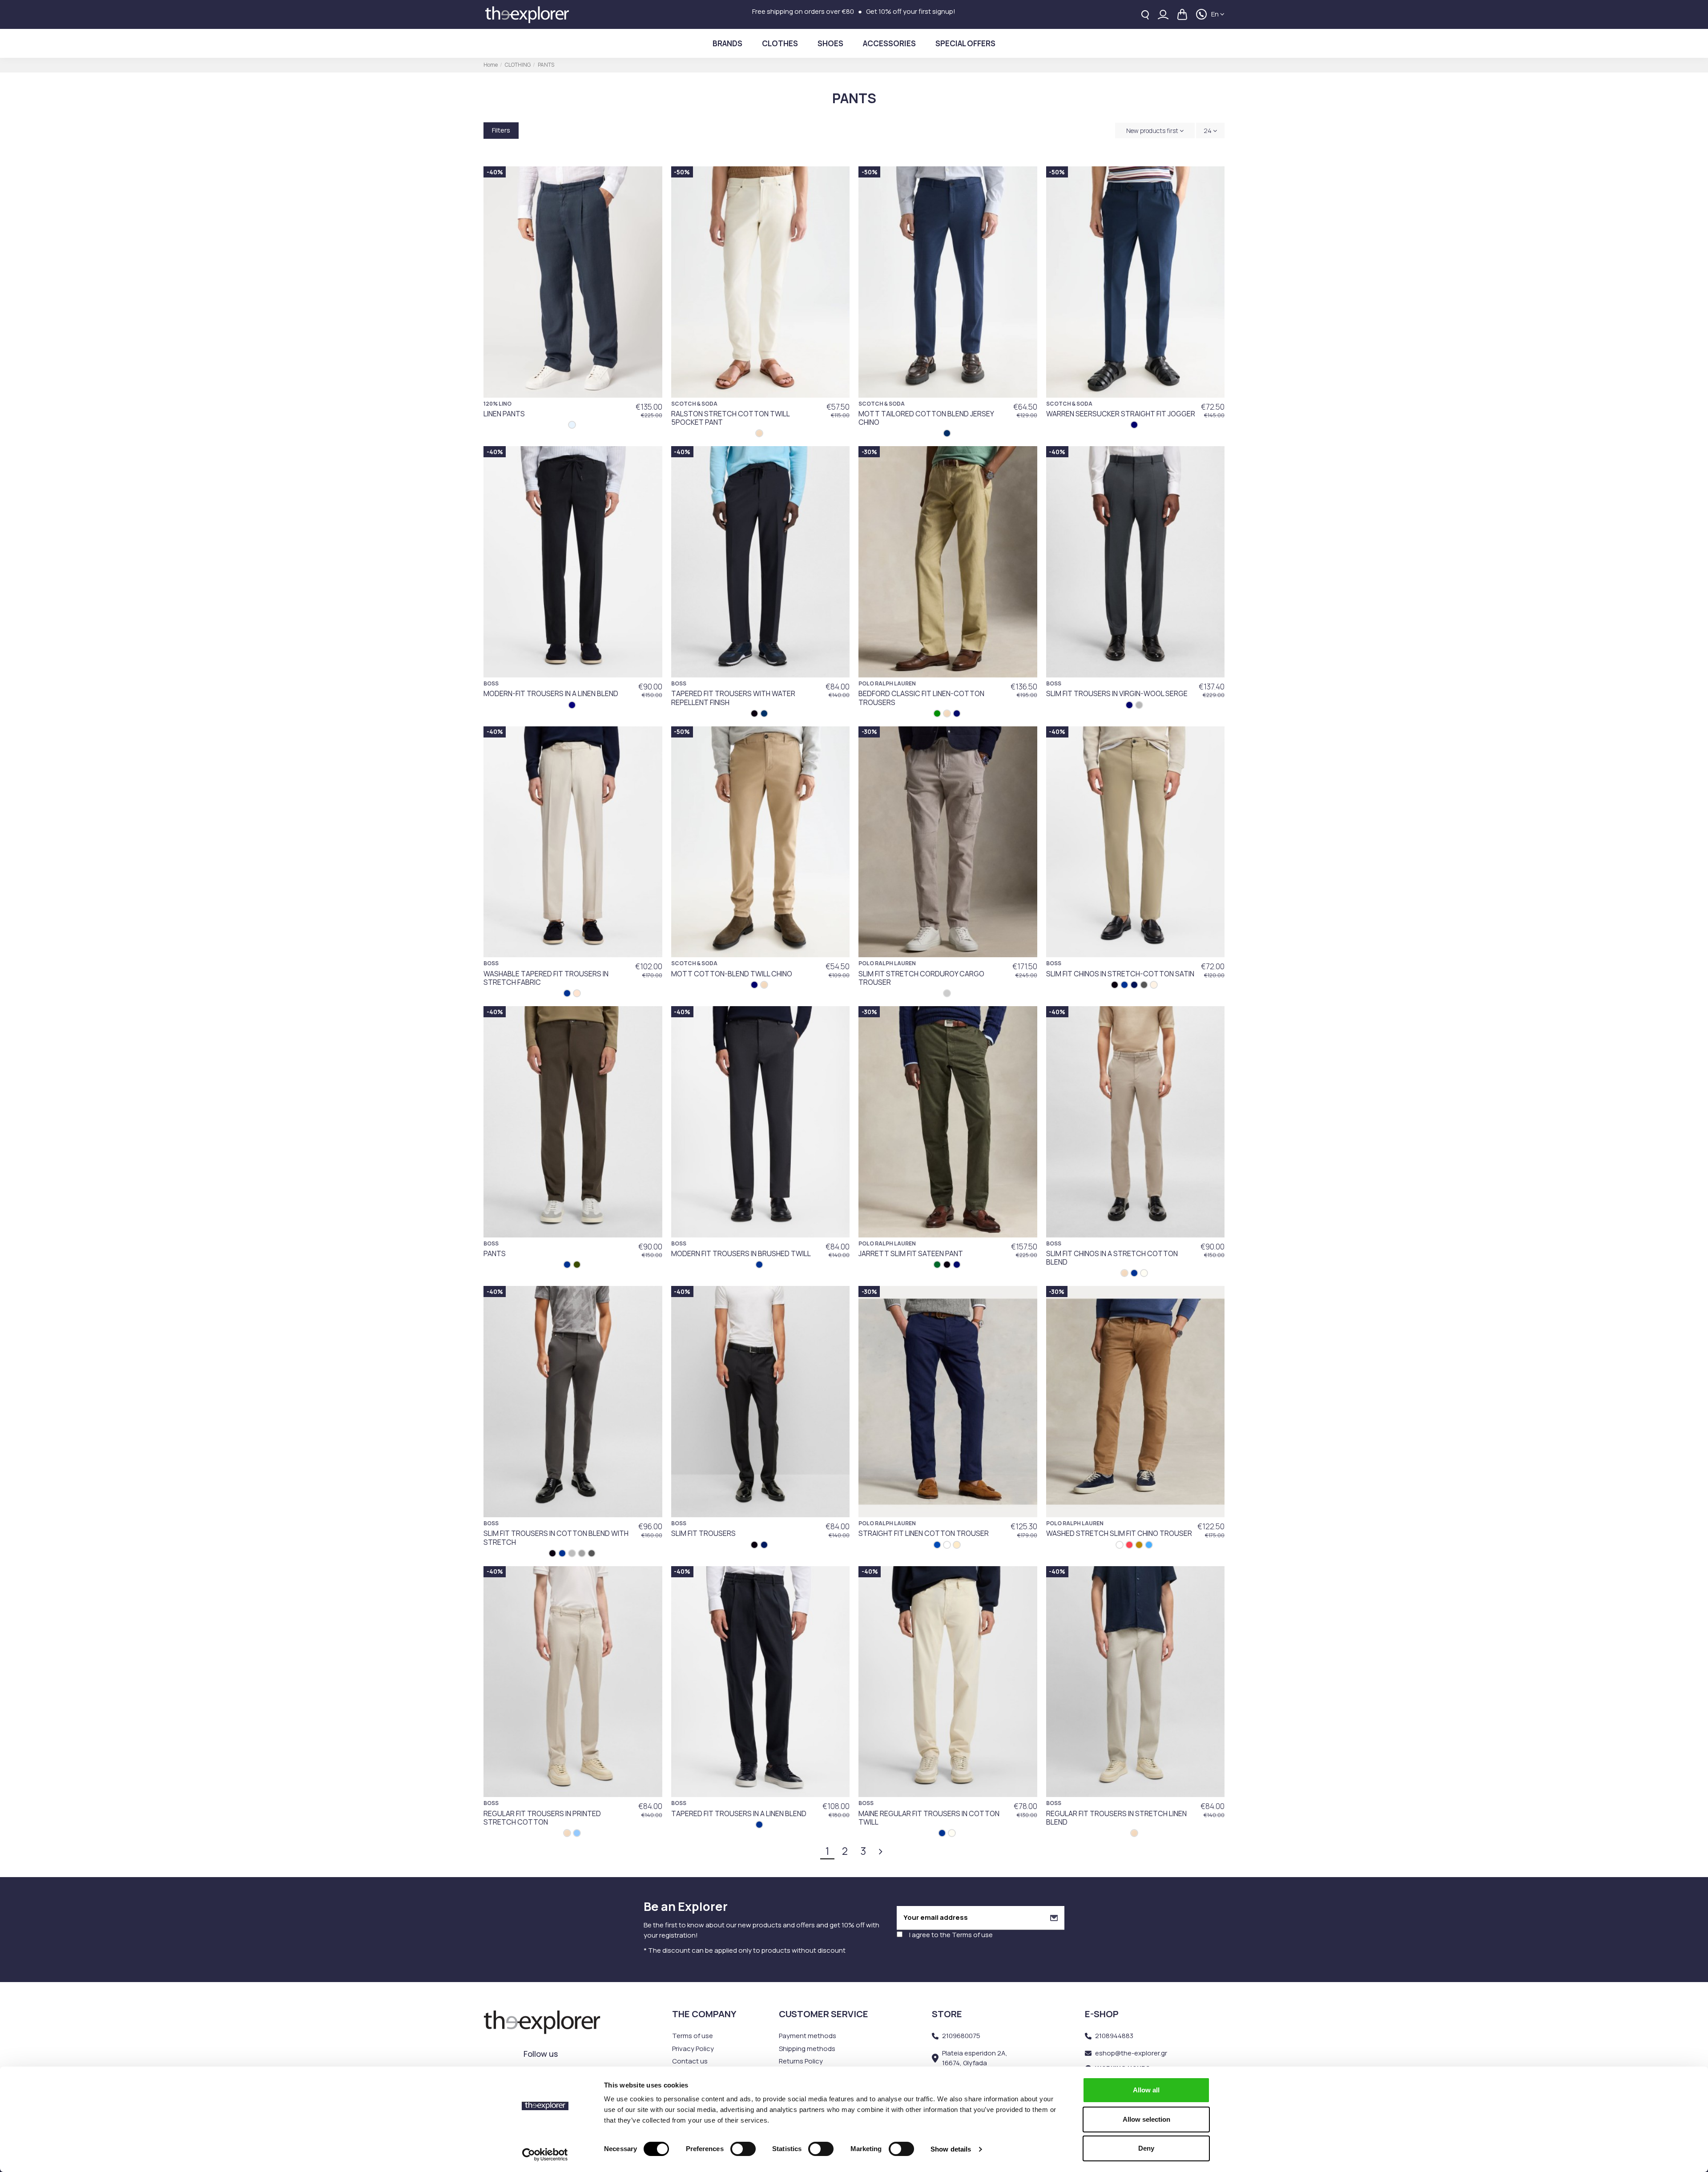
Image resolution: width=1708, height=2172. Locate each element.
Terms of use (972, 1935)
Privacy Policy (693, 2049)
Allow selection (1146, 2119)
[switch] (743, 2149)
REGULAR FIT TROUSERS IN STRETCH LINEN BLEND (1116, 1818)
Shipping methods (807, 2049)
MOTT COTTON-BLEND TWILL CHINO (732, 974)
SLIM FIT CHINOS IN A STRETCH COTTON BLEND (1112, 1258)
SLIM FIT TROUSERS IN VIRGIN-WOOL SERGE (1117, 693)
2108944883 (1114, 2036)
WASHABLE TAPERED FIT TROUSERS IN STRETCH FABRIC (546, 978)
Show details (951, 2149)
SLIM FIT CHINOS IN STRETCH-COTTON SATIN (1120, 974)
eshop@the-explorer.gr (1131, 2053)
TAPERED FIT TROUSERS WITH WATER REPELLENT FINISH (733, 698)
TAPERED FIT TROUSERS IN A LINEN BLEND (739, 1813)
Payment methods (808, 2036)
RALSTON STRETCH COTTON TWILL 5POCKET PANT (730, 418)
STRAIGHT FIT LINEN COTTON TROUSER (924, 1533)
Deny (1146, 2148)
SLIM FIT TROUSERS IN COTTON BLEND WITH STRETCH (556, 1537)
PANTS (495, 1253)
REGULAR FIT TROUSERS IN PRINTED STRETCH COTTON (542, 1818)
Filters (501, 130)
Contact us (690, 2061)
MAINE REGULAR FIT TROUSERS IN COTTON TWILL (929, 1818)
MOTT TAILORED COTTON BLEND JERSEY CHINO (926, 418)
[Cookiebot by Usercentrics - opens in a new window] (545, 2155)
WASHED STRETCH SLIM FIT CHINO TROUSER (1119, 1533)
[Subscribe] (1054, 1918)
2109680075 (961, 2036)
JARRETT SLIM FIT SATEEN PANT (911, 1253)
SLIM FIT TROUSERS (703, 1533)
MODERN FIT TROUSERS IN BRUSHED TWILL (741, 1253)
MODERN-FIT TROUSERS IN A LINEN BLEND (551, 693)
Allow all (1146, 2090)
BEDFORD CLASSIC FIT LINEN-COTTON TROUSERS (921, 698)
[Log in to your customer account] (1163, 14)
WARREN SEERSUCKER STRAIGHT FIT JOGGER (1121, 414)
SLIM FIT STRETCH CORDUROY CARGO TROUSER (921, 978)
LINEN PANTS (504, 414)
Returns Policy (801, 2061)
